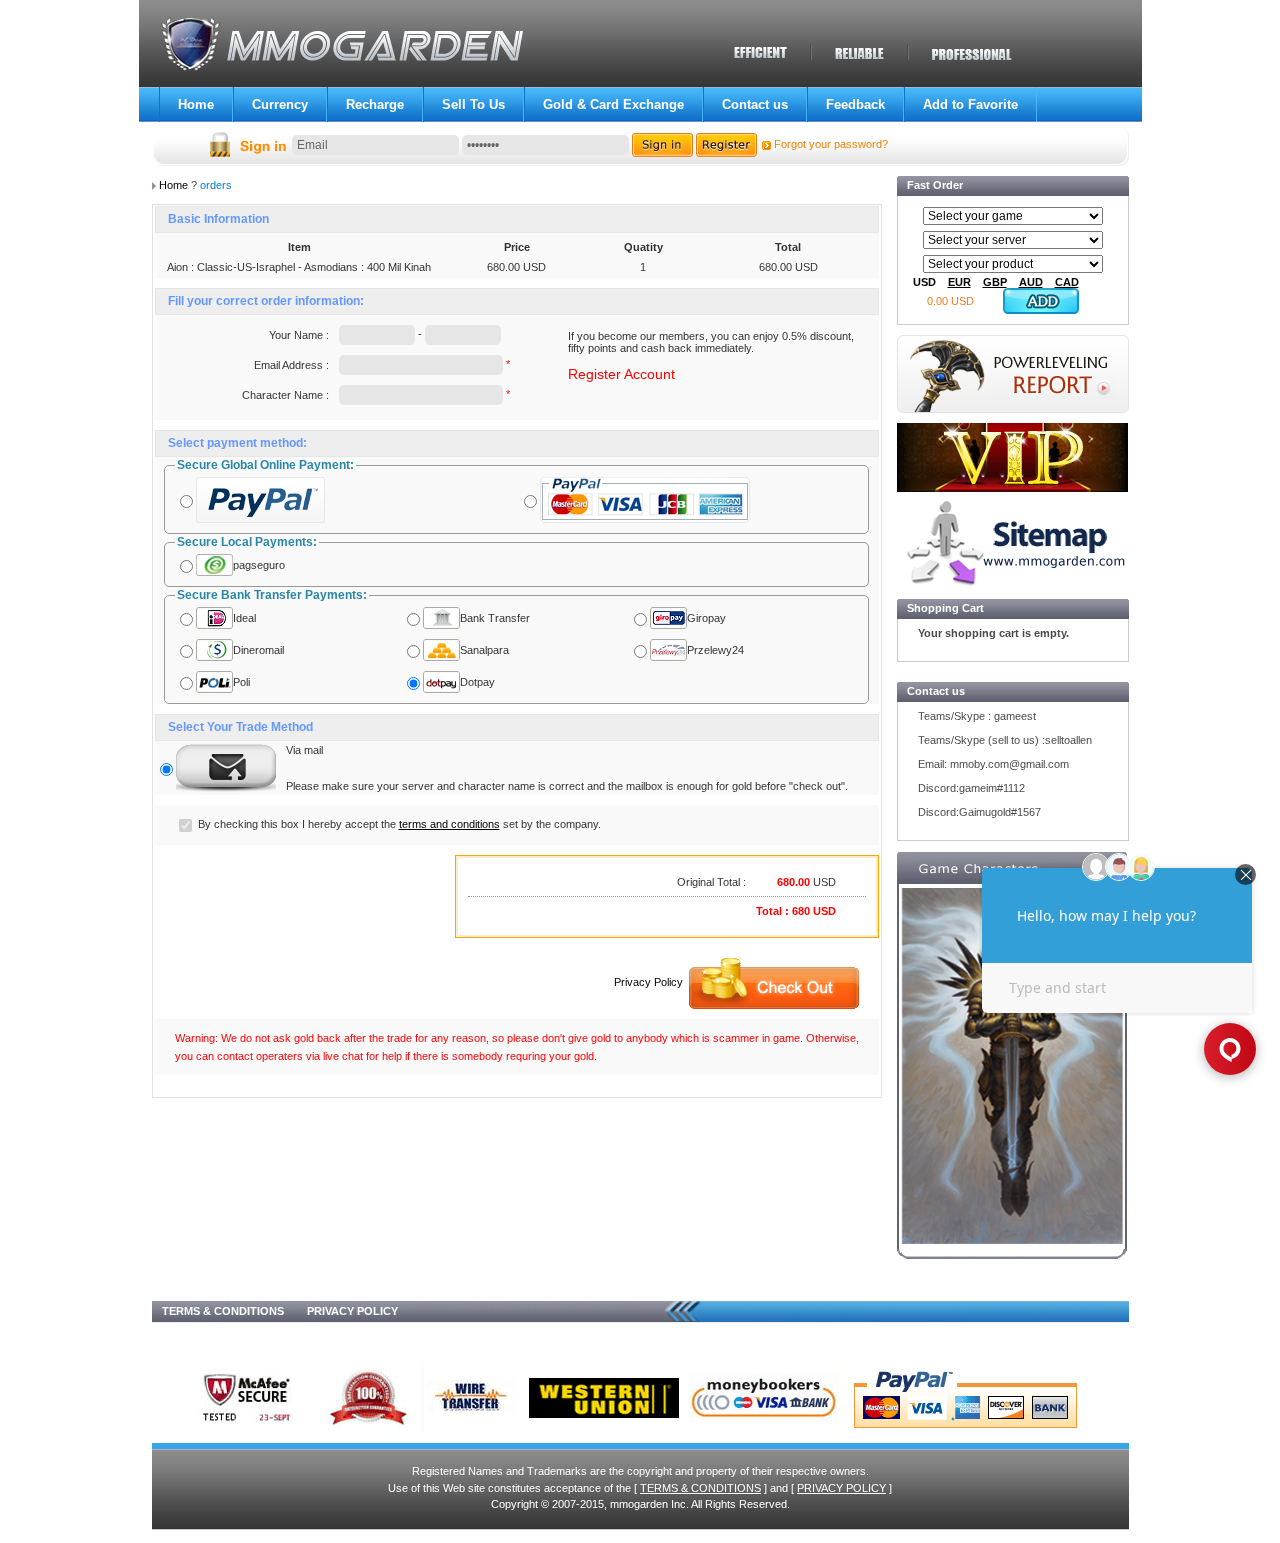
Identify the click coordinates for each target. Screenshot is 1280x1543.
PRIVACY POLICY (352, 1311)
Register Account (621, 374)
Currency (280, 104)
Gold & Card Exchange (613, 104)
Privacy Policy (648, 982)
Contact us (755, 104)
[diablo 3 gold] (1012, 1075)
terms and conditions (449, 824)
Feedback (855, 104)
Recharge (375, 104)
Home (196, 104)
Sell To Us (473, 104)
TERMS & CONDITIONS (223, 1311)
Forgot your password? (831, 144)
